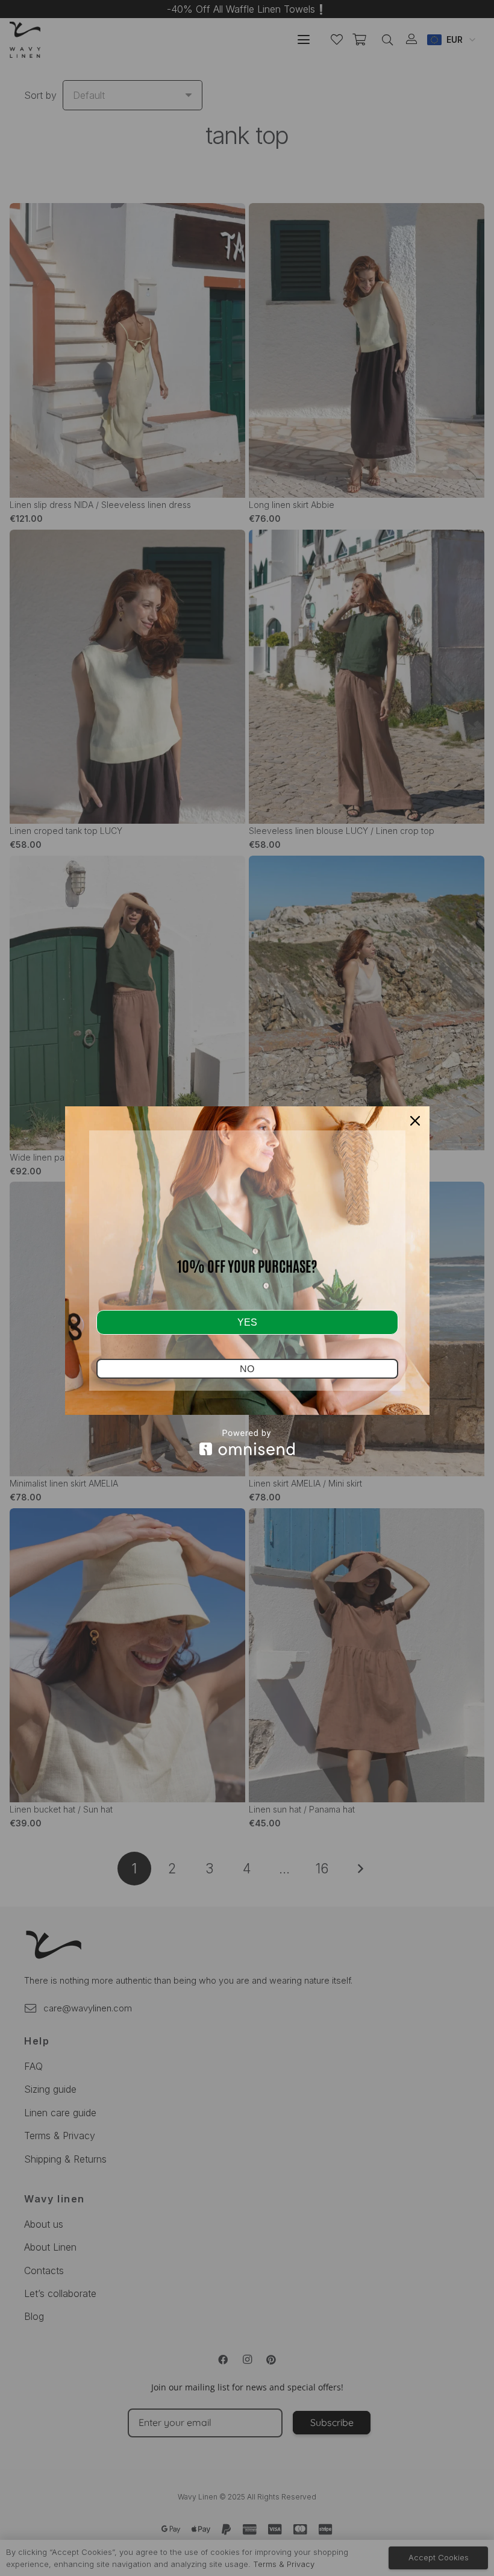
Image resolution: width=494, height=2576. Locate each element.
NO (247, 1369)
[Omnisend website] (247, 1442)
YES (247, 1322)
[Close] (415, 1121)
